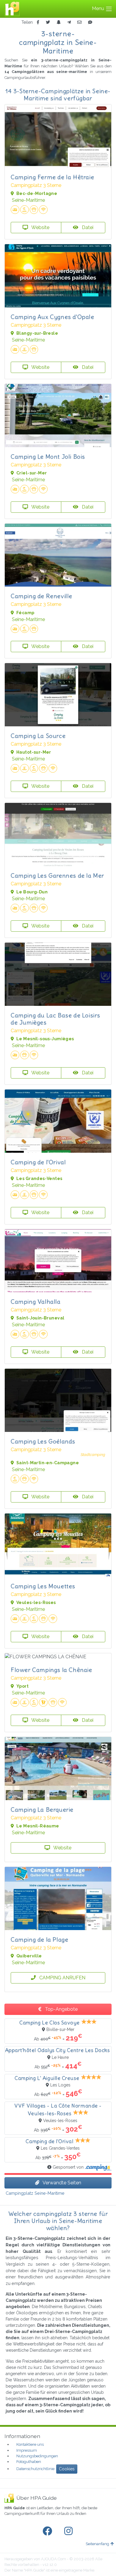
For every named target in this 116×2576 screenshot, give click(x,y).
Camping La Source (38, 736)
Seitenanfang (97, 2544)
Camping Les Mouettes (43, 1586)
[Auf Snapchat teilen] (59, 22)
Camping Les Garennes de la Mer (57, 875)
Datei (87, 227)
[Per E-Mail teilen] (79, 22)
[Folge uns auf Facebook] (48, 2531)
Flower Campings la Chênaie (51, 1670)
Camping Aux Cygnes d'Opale (52, 317)
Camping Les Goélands (43, 1441)
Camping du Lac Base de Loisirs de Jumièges (55, 1019)
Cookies (67, 2469)
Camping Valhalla (36, 1302)
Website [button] (40, 227)
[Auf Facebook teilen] (38, 22)
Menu (99, 8)
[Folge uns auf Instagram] (70, 2531)
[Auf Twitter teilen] (48, 22)
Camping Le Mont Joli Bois (48, 456)
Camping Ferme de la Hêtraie (52, 177)
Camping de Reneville (41, 596)
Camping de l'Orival (38, 1162)
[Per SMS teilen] (90, 22)
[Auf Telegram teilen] (69, 22)
